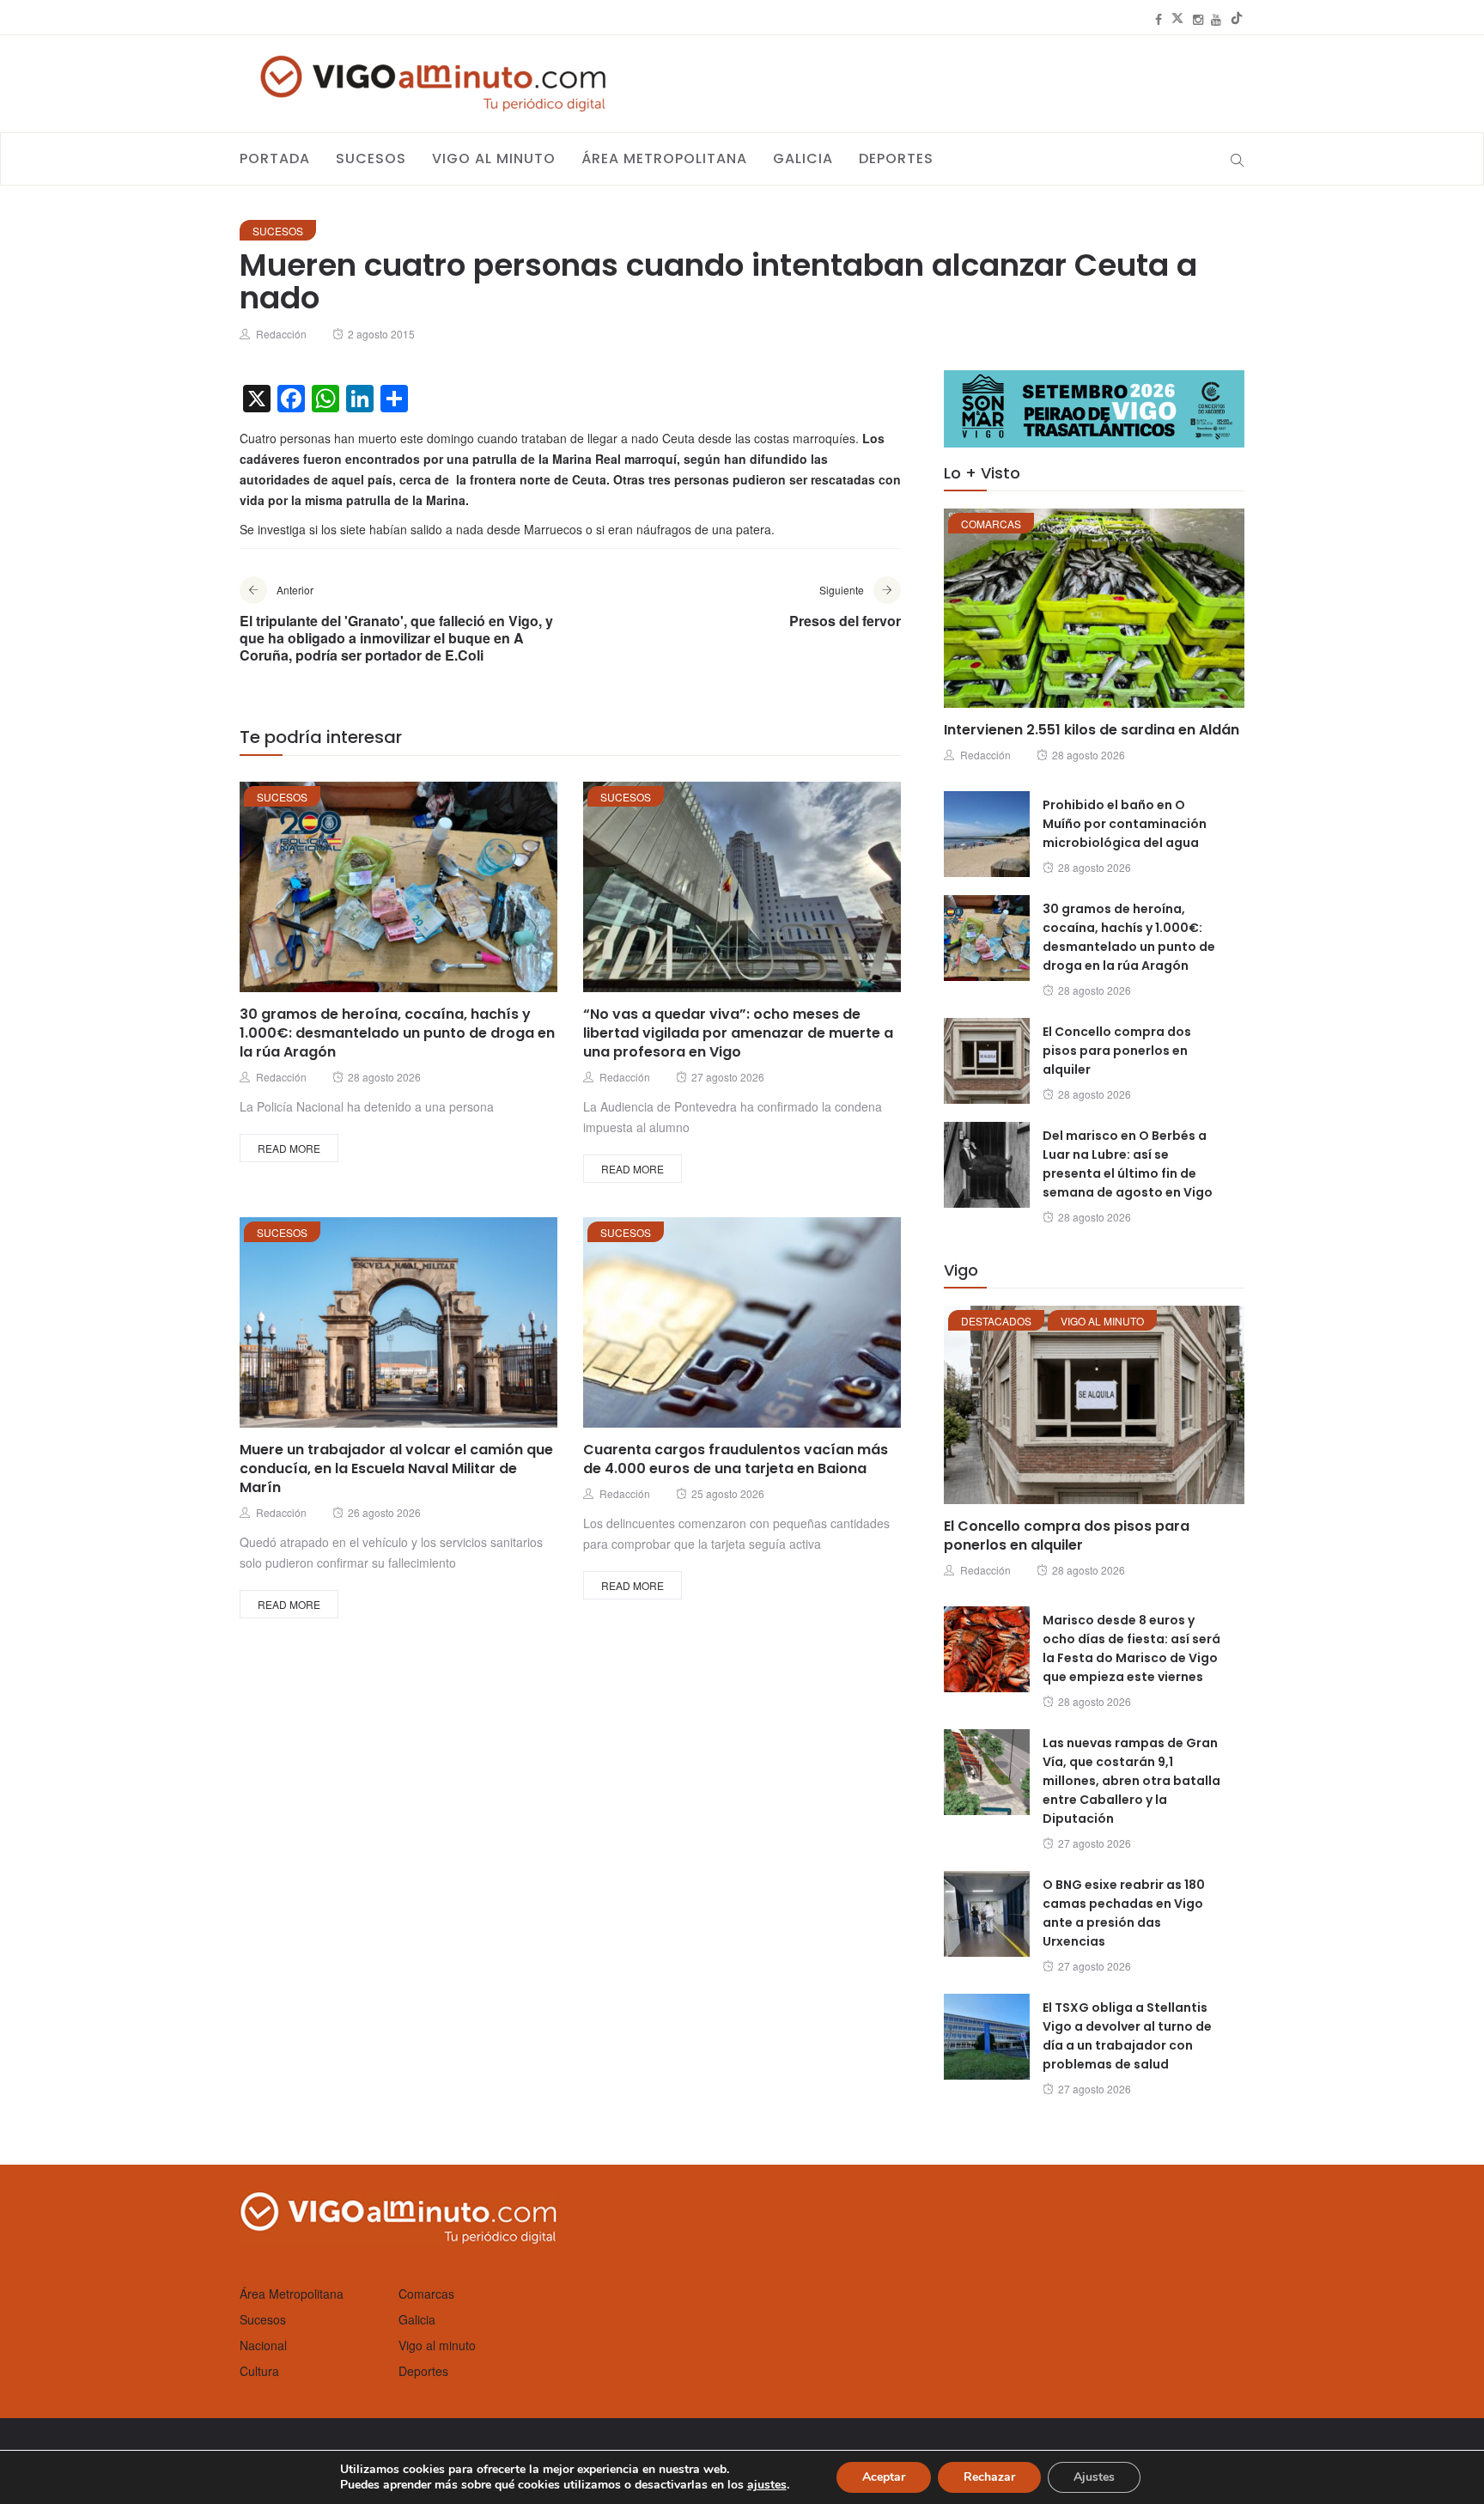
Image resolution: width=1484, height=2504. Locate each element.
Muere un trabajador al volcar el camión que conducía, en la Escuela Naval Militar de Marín (396, 1468)
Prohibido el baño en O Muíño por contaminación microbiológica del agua (1125, 824)
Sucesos (371, 158)
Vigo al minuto (494, 158)
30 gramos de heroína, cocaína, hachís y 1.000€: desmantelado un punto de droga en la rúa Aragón (397, 1033)
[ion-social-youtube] (1216, 19)
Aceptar (884, 2477)
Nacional (263, 2345)
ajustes (767, 2485)
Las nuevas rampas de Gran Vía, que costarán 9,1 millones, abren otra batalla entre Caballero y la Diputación (1131, 1781)
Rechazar (989, 2477)
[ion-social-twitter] (1177, 19)
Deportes (896, 158)
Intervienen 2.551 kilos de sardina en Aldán (1092, 730)
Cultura (259, 2371)
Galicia (803, 158)
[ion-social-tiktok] (1237, 19)
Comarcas (991, 524)
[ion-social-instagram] (1198, 19)
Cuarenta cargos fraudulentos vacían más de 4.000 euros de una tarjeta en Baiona (736, 1459)
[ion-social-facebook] (1159, 19)
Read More (289, 1148)
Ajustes (1094, 2477)
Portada (275, 158)
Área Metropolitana (664, 158)
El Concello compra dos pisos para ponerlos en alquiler (1117, 1051)
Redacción (281, 334)
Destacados (996, 1321)
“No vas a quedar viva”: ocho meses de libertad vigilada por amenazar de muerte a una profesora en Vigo (738, 1033)
